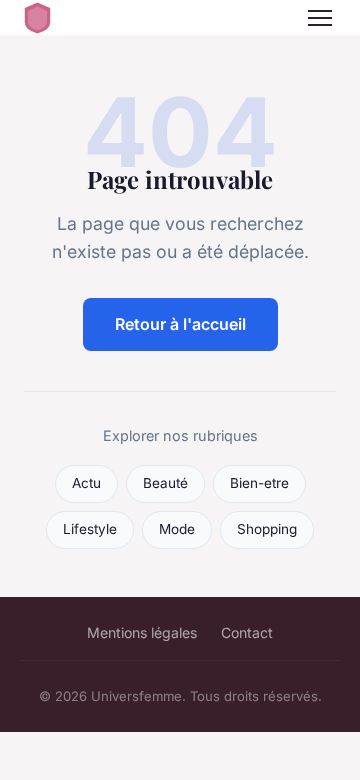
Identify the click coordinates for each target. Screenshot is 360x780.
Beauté (165, 483)
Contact (247, 632)
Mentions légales (142, 632)
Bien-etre (259, 483)
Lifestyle (90, 529)
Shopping (267, 529)
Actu (86, 483)
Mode (177, 529)
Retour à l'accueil (180, 324)
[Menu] (320, 18)
